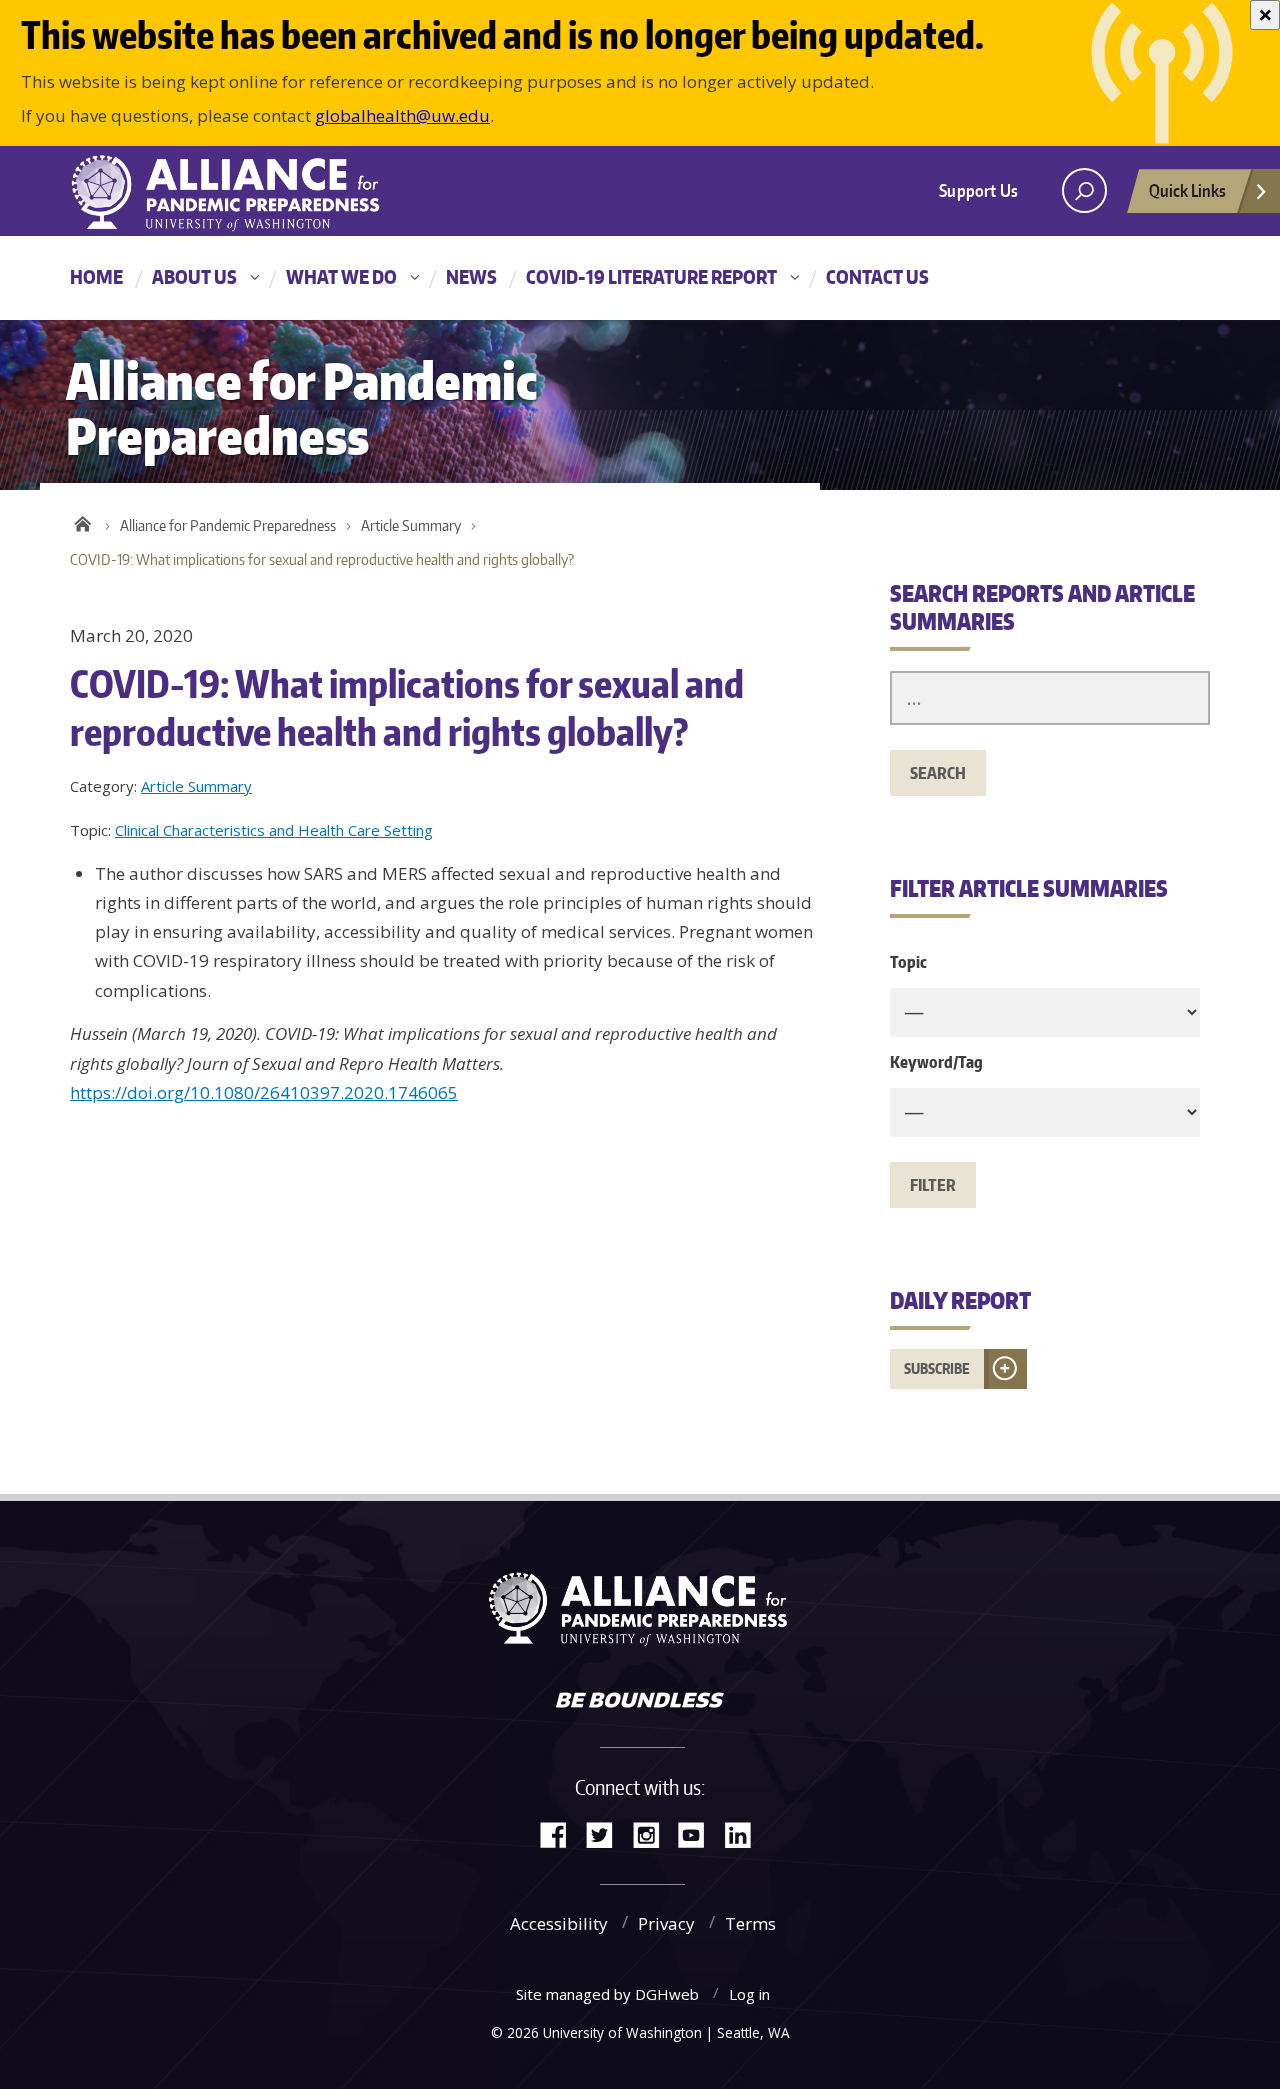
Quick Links (1187, 190)
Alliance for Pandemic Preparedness (228, 525)
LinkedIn (745, 1833)
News (471, 276)
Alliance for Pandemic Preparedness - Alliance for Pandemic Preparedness (235, 193)
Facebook (561, 1833)
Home (96, 276)
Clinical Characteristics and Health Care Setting (274, 830)
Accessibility (559, 1923)
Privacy (666, 1923)
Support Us (978, 190)
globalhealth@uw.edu (402, 115)
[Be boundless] (640, 1702)
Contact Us (877, 276)
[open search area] (1084, 190)
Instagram (653, 1833)
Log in (749, 1994)
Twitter (607, 1833)
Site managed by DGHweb (607, 1994)
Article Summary (411, 525)
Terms (750, 1923)
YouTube (699, 1833)
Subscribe (937, 1368)
